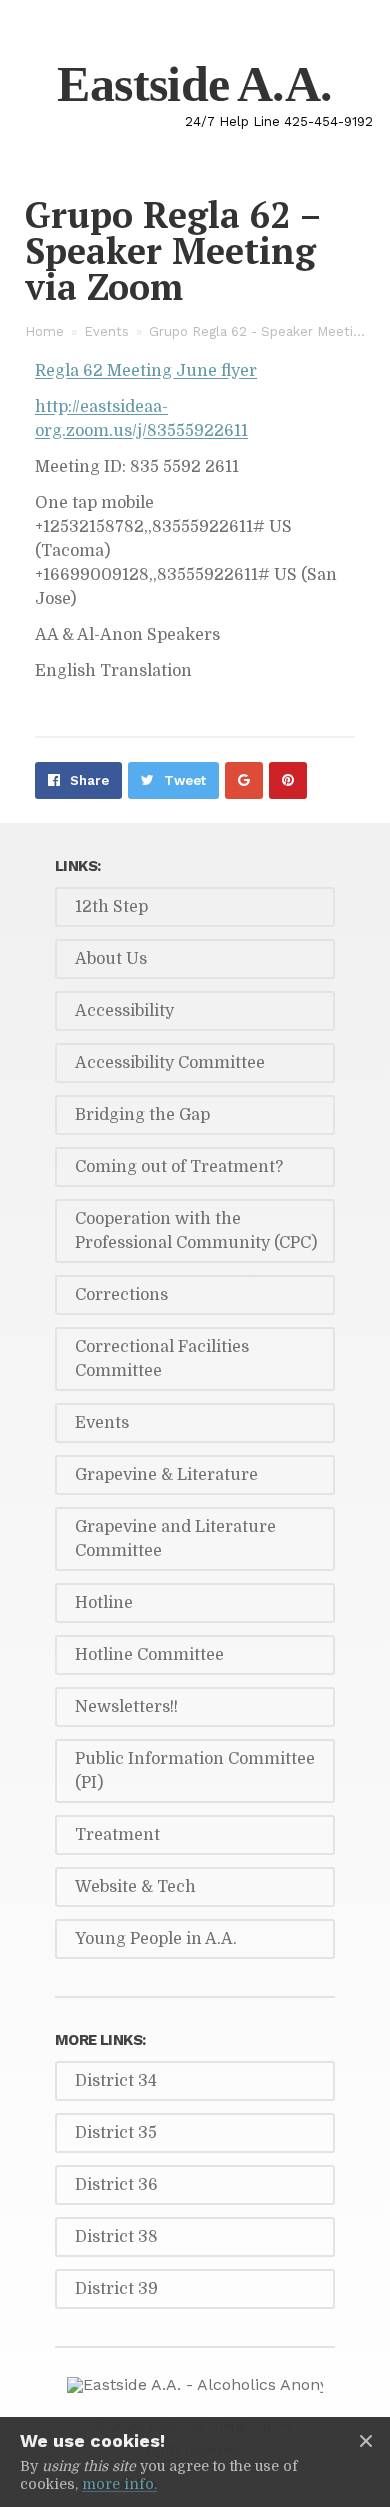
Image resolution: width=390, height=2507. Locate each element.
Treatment (117, 1835)
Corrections (121, 1295)
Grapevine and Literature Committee (175, 1539)
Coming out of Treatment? (179, 1167)
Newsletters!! (126, 1707)
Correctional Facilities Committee (162, 1359)
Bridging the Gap (142, 1115)
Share (89, 780)
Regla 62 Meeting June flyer (146, 371)
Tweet (185, 780)
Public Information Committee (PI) (195, 1771)
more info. (119, 2484)
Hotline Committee (149, 1655)
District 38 (116, 2237)
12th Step (111, 907)
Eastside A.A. (194, 84)
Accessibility (124, 1011)
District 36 (116, 2185)
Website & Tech (135, 1887)
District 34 (116, 2081)
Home (44, 331)
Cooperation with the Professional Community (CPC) (196, 1231)
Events (106, 331)
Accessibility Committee (170, 1063)
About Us (111, 959)
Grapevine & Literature (166, 1475)
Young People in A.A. (156, 1939)
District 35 (116, 2133)
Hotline (104, 1603)
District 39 (116, 2289)
